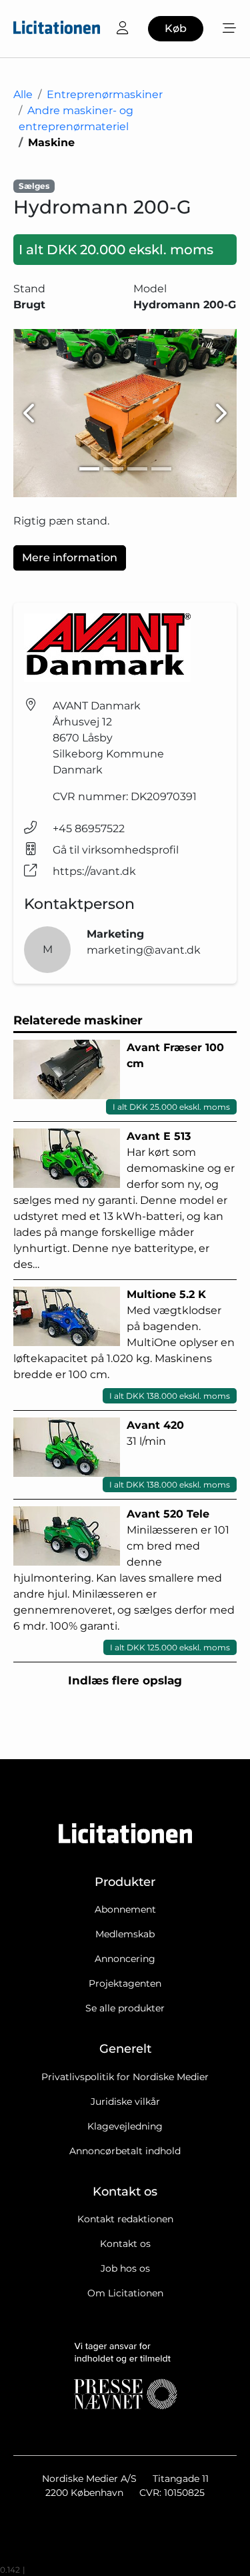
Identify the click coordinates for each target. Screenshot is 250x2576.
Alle (23, 94)
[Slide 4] (161, 469)
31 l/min (170, 1454)
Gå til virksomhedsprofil (116, 850)
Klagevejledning (125, 2126)
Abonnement (125, 1909)
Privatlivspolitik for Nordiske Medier (125, 2077)
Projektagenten (125, 1983)
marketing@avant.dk (144, 950)
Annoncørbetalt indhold (125, 2151)
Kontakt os (125, 2244)
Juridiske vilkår (125, 2102)
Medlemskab (125, 1934)
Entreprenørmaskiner (105, 94)
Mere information (70, 558)
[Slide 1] (89, 469)
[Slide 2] (113, 469)
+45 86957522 (89, 829)
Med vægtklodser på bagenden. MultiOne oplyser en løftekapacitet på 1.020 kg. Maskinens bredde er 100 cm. (124, 1344)
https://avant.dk (94, 871)
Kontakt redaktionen (125, 2219)
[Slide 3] (137, 469)
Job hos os (125, 2268)
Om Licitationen (125, 2293)
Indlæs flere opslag (125, 1680)
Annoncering (125, 1959)
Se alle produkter (125, 2008)
